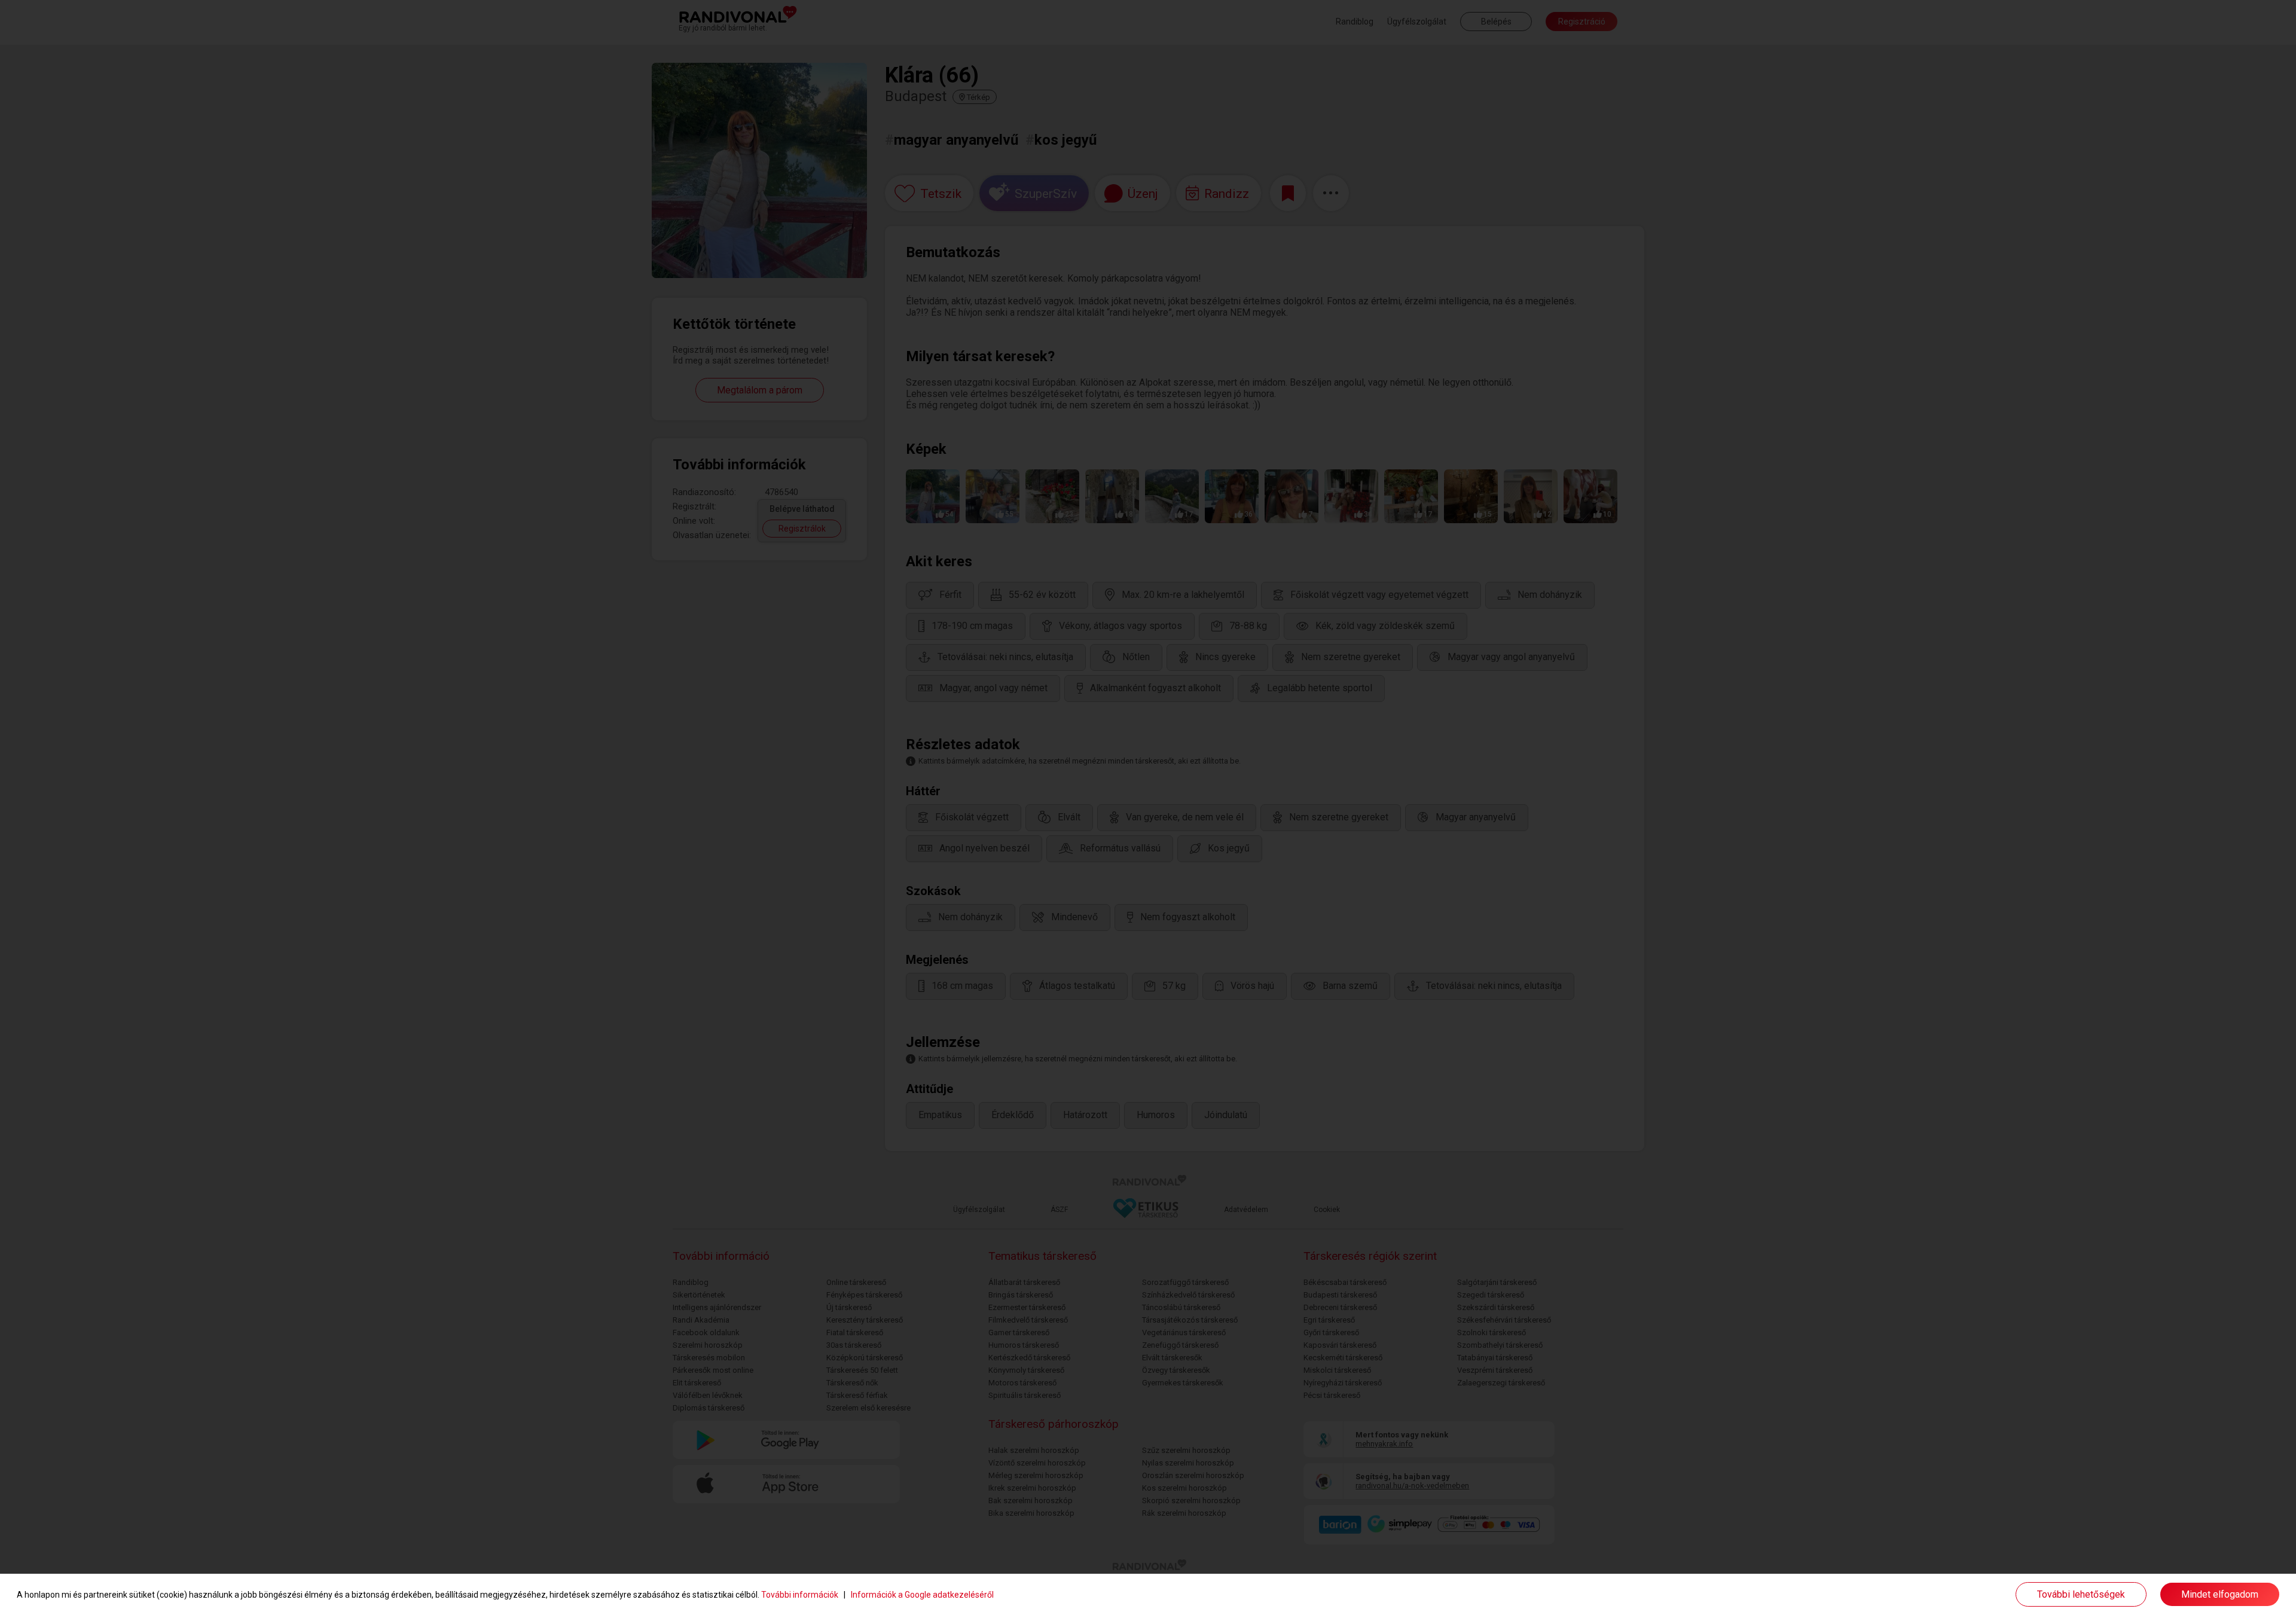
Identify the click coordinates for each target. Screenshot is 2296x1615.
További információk (800, 1595)
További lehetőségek (2081, 1594)
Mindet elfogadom (2220, 1594)
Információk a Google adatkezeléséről (922, 1595)
